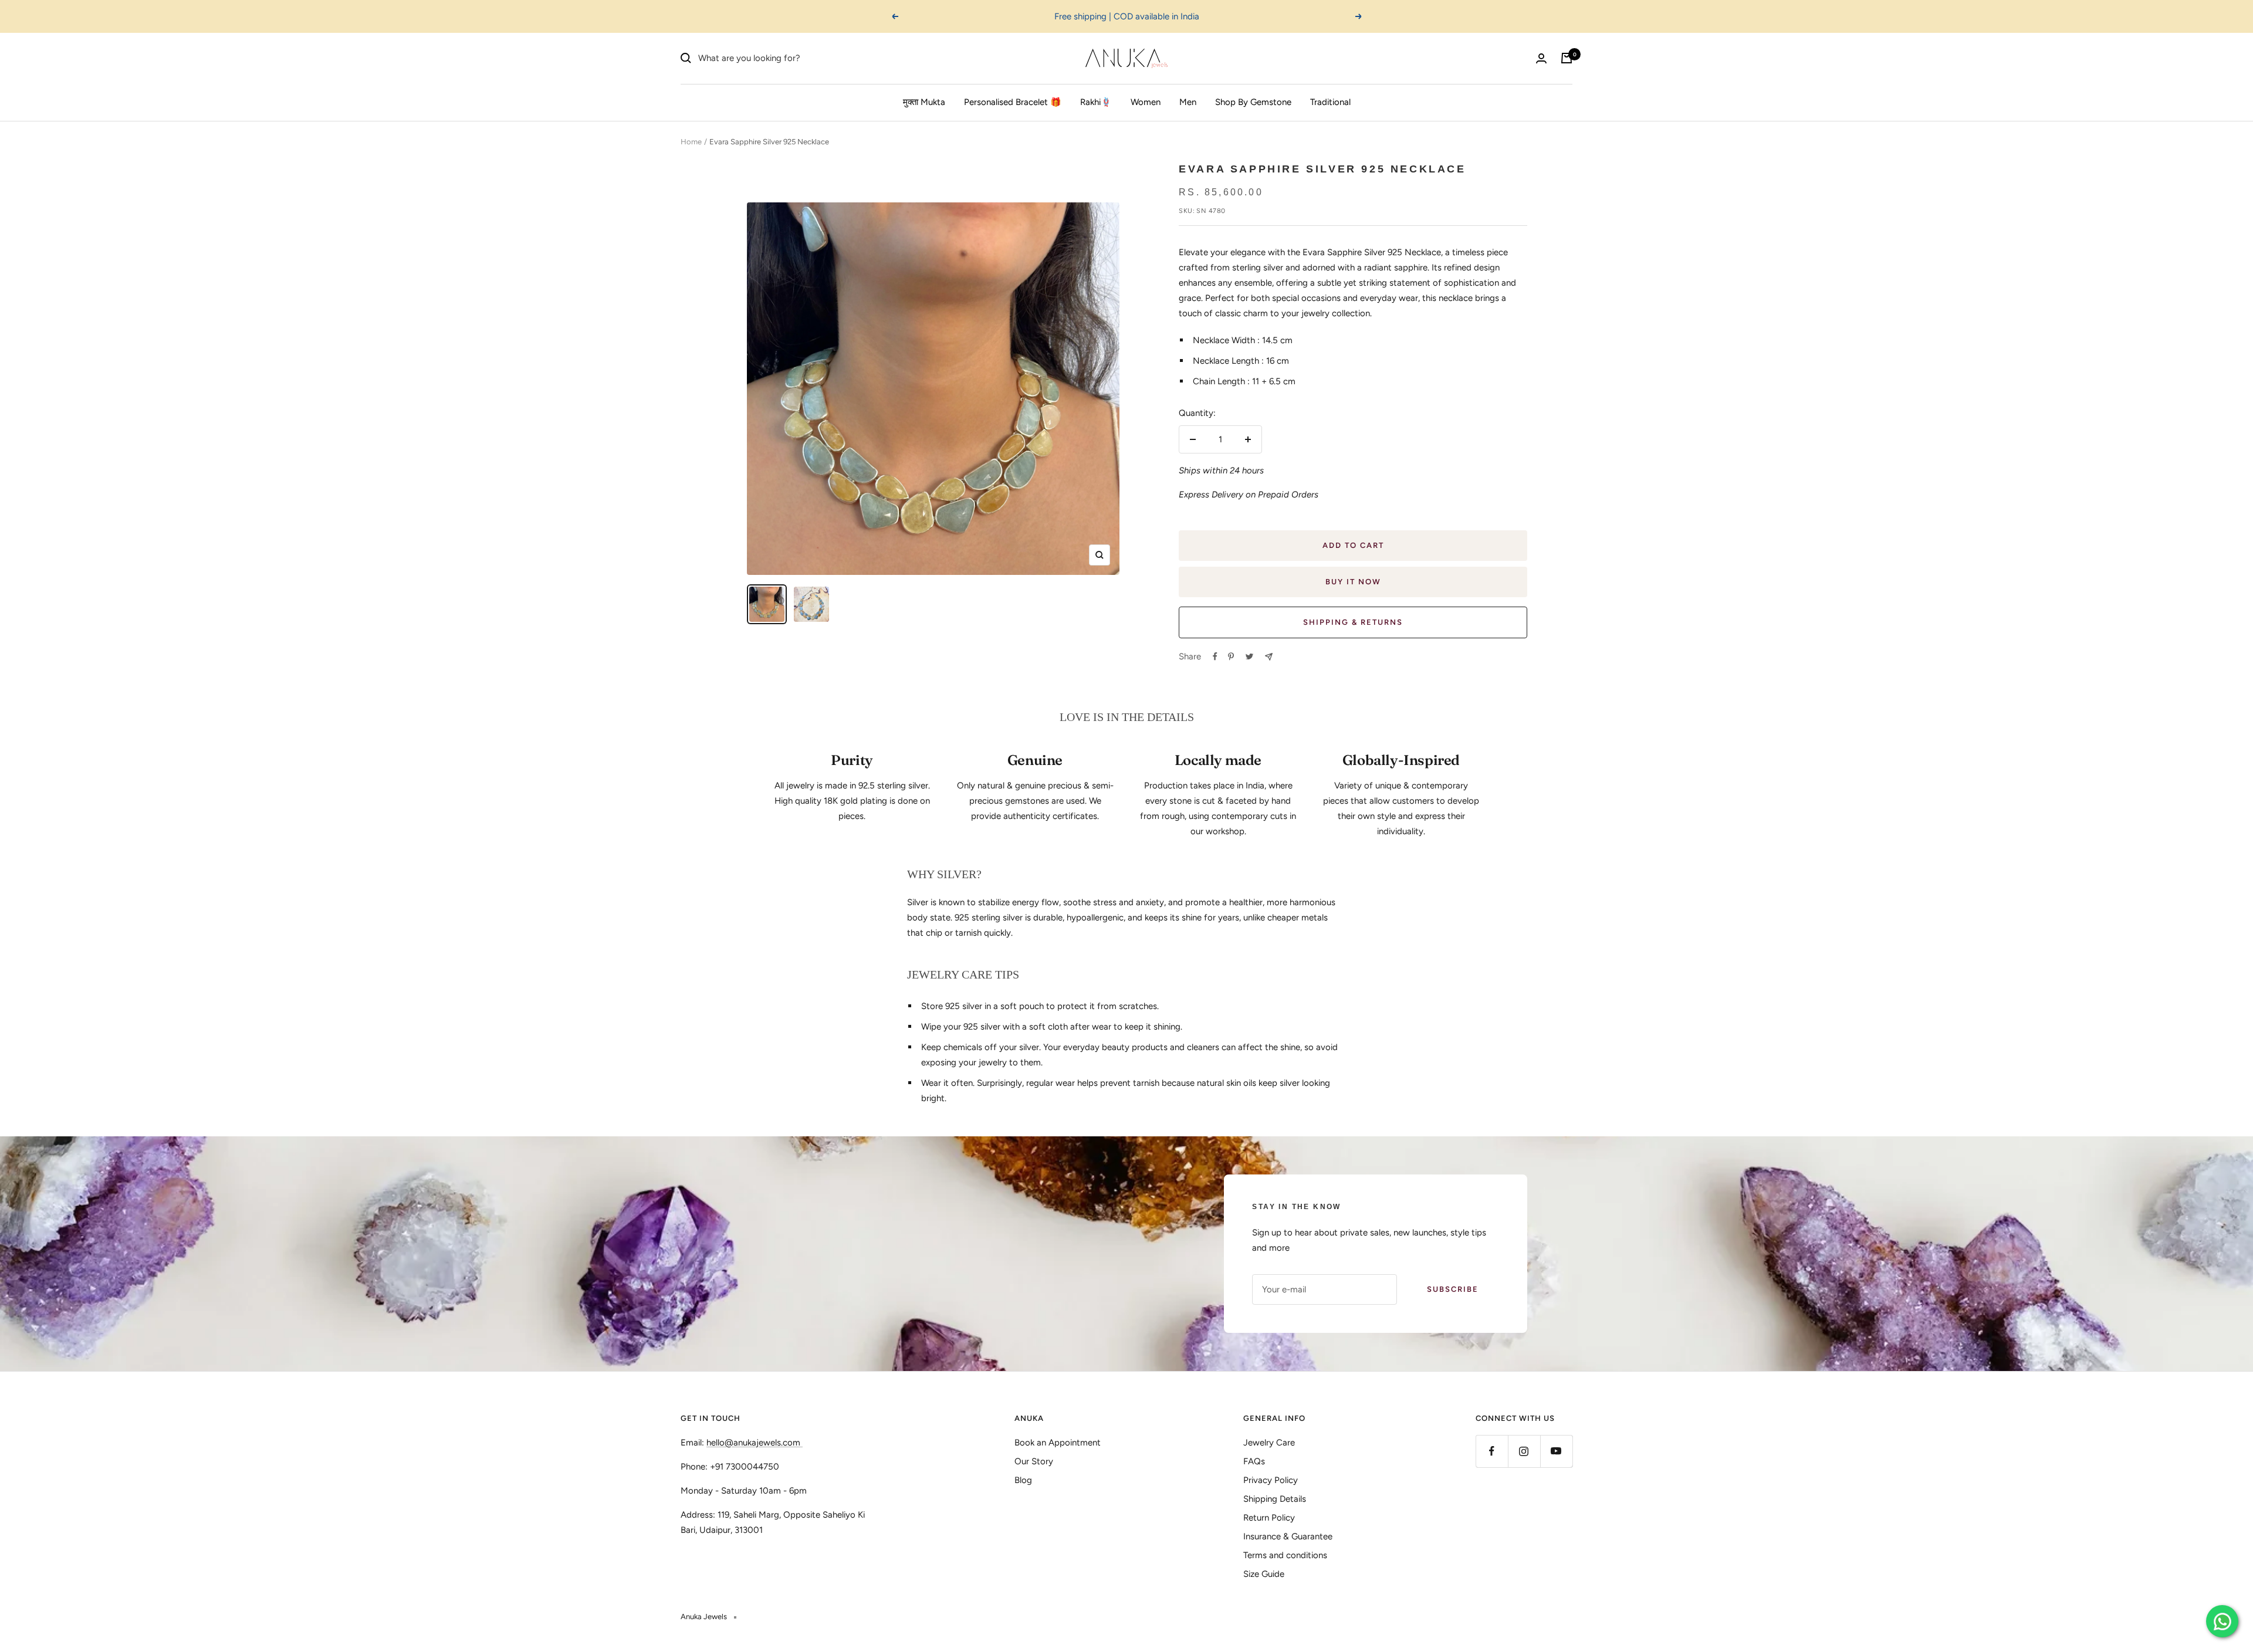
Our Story (1034, 1461)
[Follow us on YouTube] (1556, 1451)
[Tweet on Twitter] (1249, 656)
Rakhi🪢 (1096, 102)
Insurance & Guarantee (1288, 1536)
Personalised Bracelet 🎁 (1013, 102)
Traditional (1330, 102)
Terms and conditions (1285, 1555)
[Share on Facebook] (1215, 656)
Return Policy (1269, 1518)
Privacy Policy (1271, 1480)
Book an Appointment (1058, 1443)
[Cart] (1567, 58)
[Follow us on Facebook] (1492, 1451)
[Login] (1541, 58)
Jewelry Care (1269, 1443)
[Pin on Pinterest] (1231, 656)
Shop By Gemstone (1253, 102)
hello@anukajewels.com (753, 1443)
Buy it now (1353, 582)
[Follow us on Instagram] (1524, 1451)
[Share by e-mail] (1269, 657)
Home (691, 142)
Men (1188, 102)
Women (1146, 102)
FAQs (1254, 1461)
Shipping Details (1275, 1499)
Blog (1023, 1480)
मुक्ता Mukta (924, 102)
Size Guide (1264, 1574)
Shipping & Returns (1353, 622)
